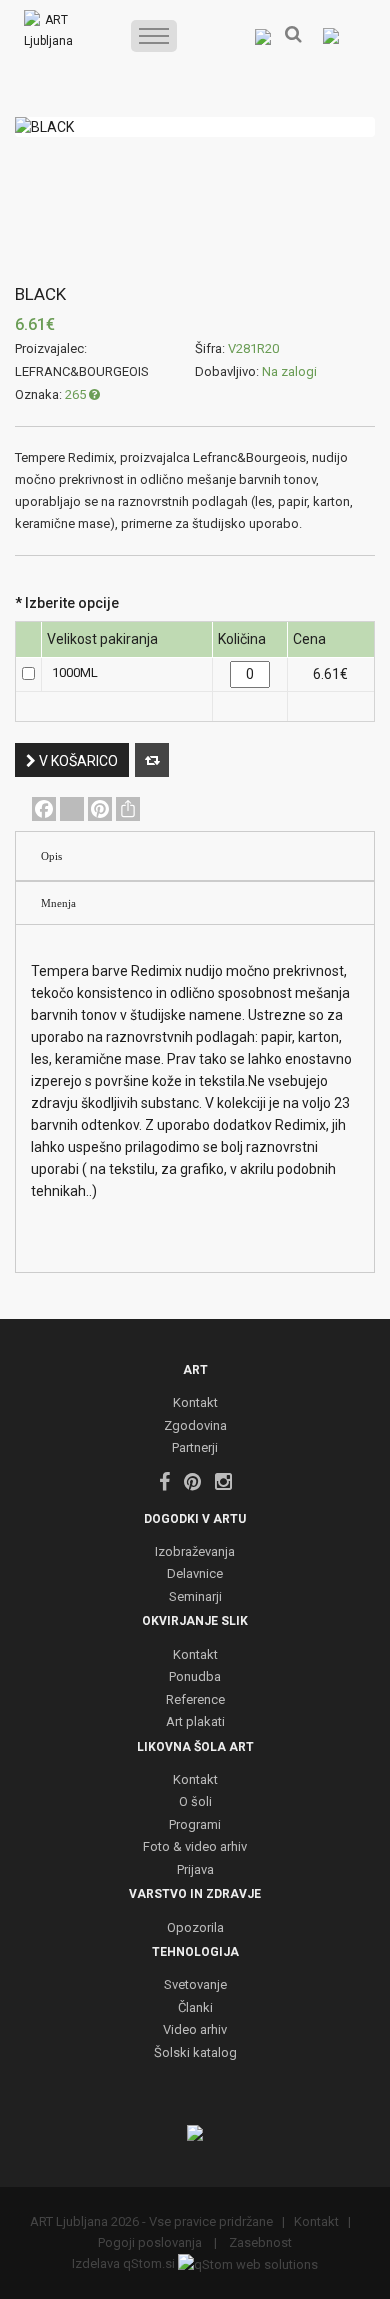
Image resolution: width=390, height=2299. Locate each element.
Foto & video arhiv (195, 1847)
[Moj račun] (263, 36)
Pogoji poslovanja (151, 2242)
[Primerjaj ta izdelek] (152, 760)
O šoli (195, 1802)
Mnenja (58, 903)
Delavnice (195, 1574)
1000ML (75, 672)
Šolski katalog (195, 2053)
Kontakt (195, 1403)
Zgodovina (195, 1426)
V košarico (77, 761)
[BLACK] (195, 127)
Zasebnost (259, 2242)
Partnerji (195, 1448)
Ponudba (195, 1677)
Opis (51, 856)
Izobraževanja (195, 1552)
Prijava (195, 1870)
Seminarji (195, 1597)
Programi (195, 1825)
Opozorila (195, 1928)
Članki (195, 2008)
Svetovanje (195, 1985)
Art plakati (195, 1722)
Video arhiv (195, 2030)
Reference (195, 1700)
